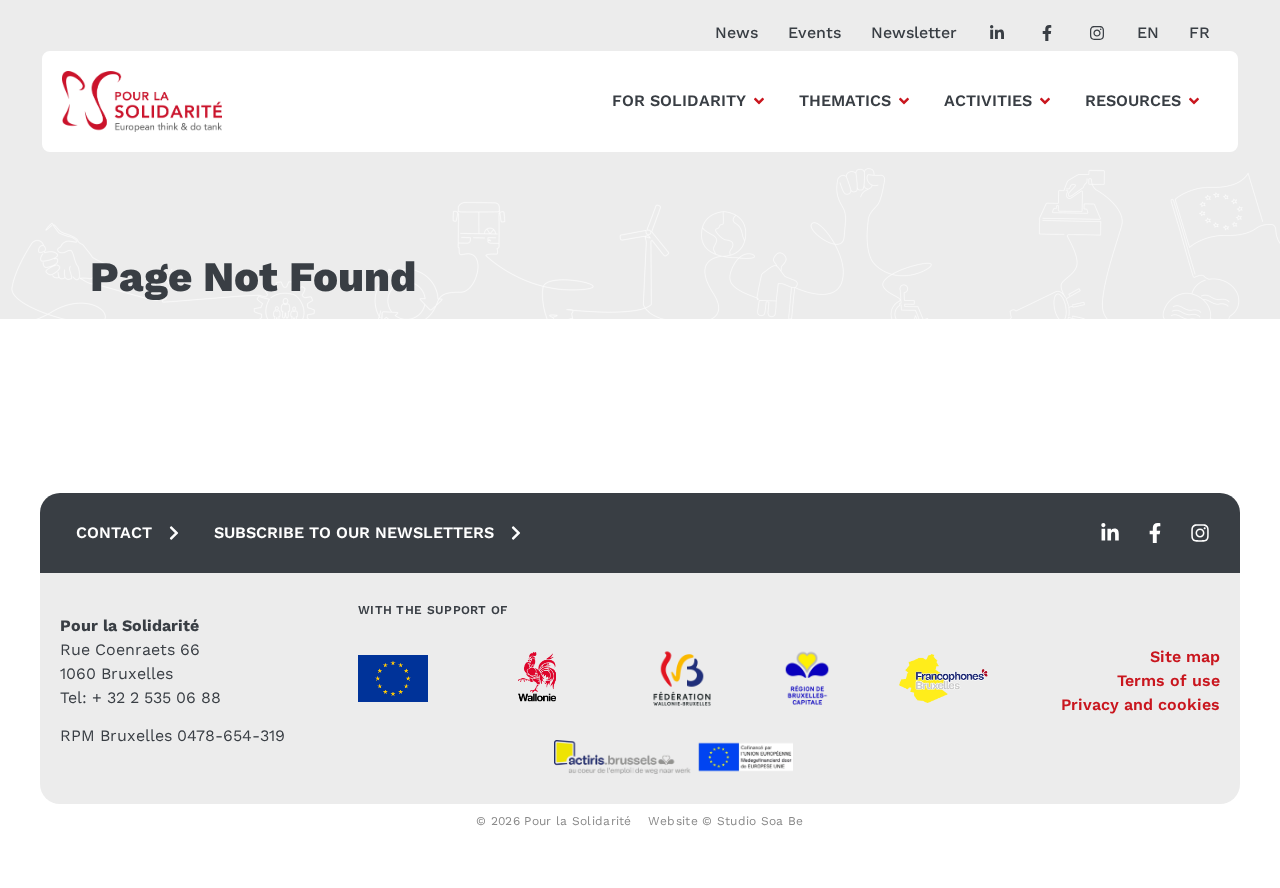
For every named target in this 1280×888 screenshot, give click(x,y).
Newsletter (914, 32)
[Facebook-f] (1155, 533)
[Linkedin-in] (1110, 533)
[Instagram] (1200, 533)
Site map (1185, 656)
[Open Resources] (1194, 101)
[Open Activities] (1045, 101)
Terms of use (1168, 680)
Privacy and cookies (1140, 704)
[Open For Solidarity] (759, 101)
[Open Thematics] (904, 101)
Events (814, 32)
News (736, 32)
